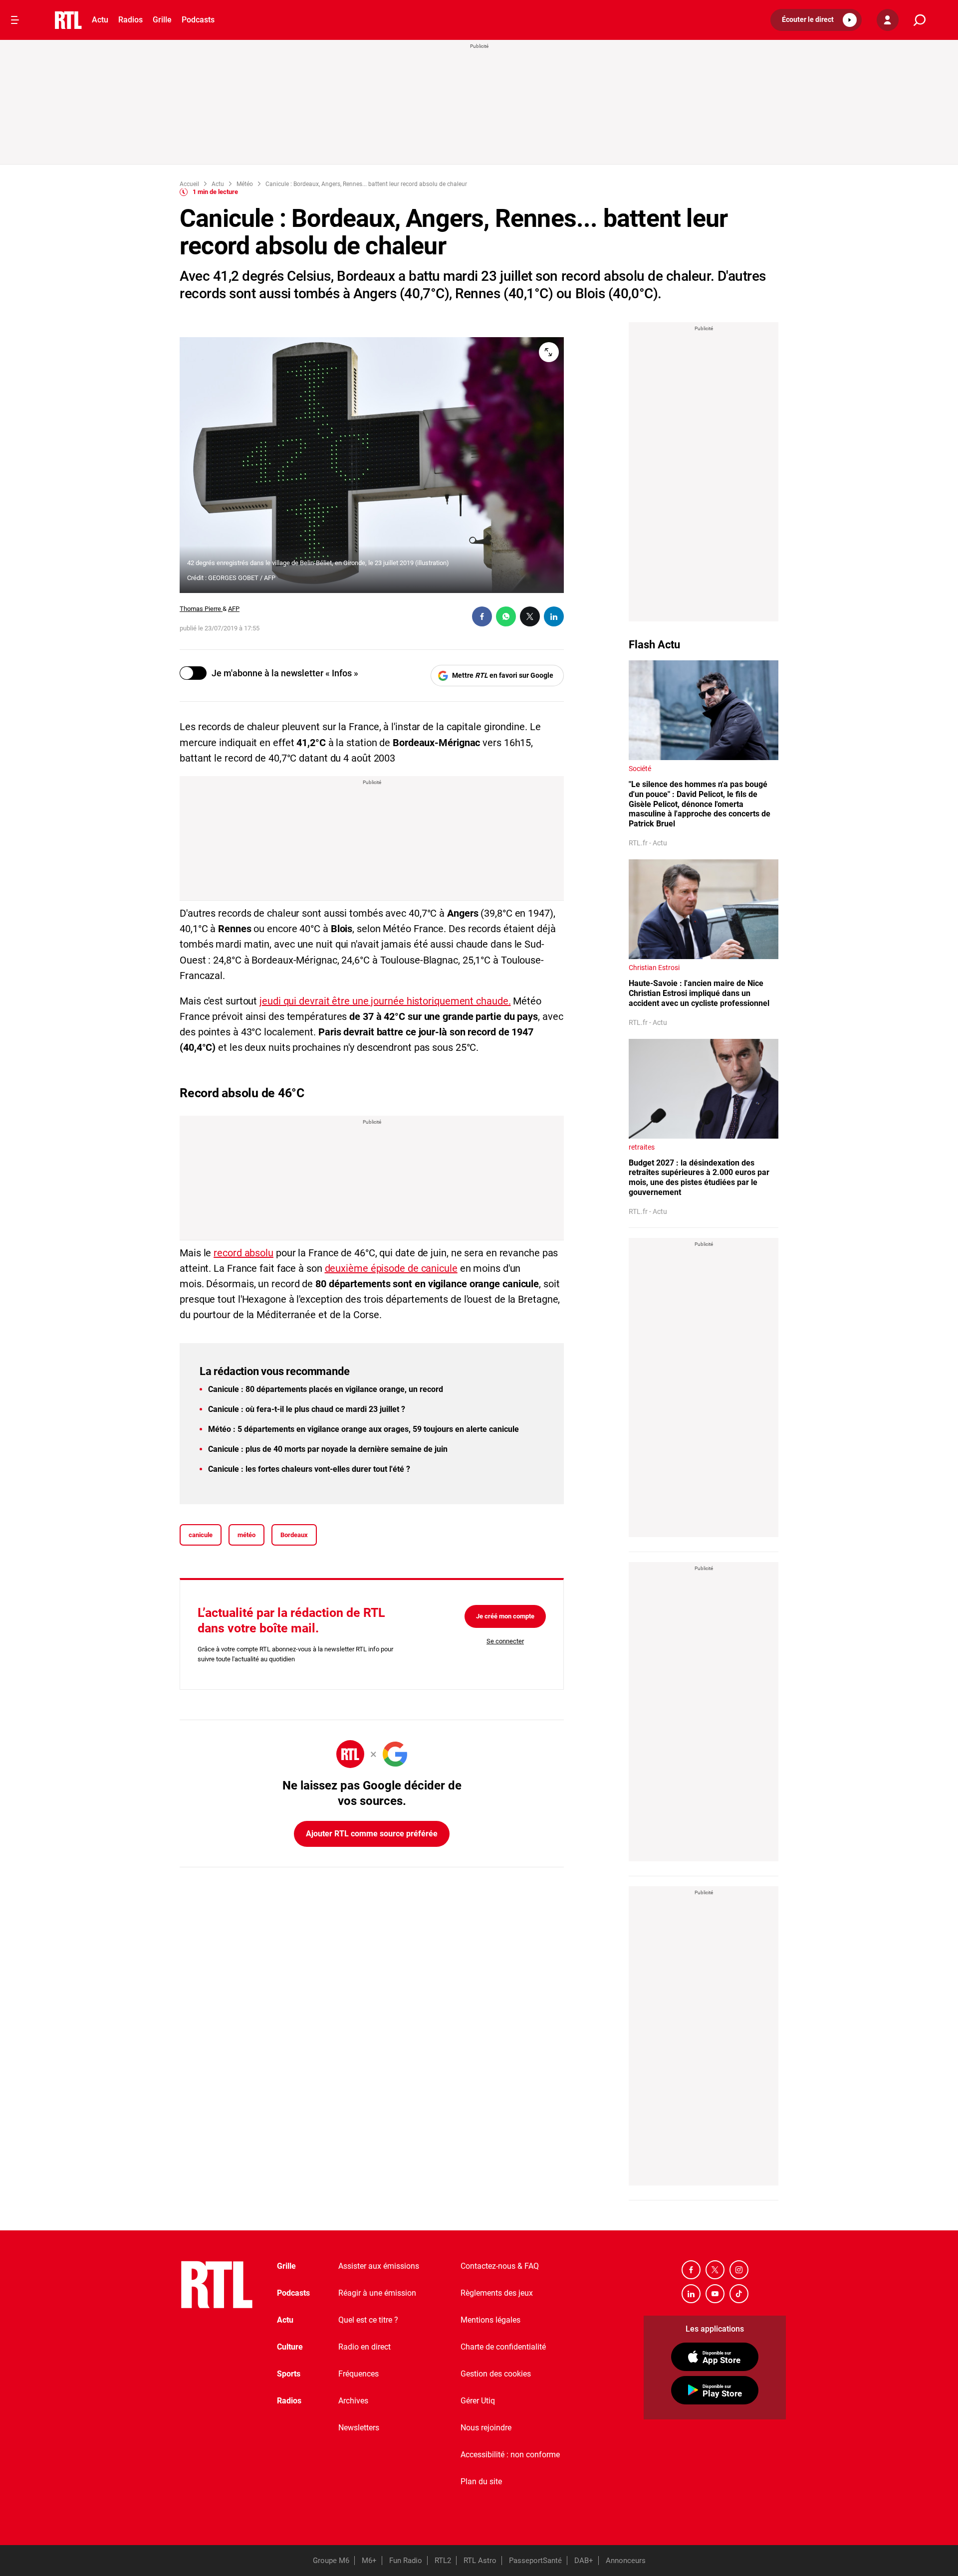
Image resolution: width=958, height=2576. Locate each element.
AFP (234, 609)
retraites (642, 1147)
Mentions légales (490, 2320)
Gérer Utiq (478, 2401)
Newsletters (359, 2428)
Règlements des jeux (497, 2293)
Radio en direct (364, 2347)
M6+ (369, 2561)
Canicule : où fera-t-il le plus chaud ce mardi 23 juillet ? (307, 1409)
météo (246, 1535)
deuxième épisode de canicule (391, 1268)
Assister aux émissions (379, 2266)
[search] (920, 20)
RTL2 (443, 2561)
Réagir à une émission (377, 2293)
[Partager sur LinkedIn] (554, 616)
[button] (816, 20)
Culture (290, 2347)
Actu (100, 20)
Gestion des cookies (496, 2374)
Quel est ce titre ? (368, 2320)
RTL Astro (480, 2561)
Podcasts (198, 20)
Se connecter (505, 1641)
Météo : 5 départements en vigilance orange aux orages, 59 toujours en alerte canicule (363, 1429)
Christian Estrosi (654, 968)
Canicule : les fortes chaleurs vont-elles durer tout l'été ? (309, 1469)
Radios (130, 20)
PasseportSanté (535, 2561)
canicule (201, 1535)
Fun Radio (406, 2561)
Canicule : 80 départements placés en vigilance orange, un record (326, 1389)
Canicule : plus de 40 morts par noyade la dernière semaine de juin (328, 1449)
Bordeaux (294, 1535)
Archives (353, 2401)
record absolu (243, 1253)
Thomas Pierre (201, 609)
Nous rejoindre (486, 2428)
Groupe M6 (331, 2561)
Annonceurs (626, 2561)
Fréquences (359, 2374)
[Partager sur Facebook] (482, 616)
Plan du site (481, 2481)
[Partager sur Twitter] (530, 616)
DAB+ (584, 2561)
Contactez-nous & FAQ (500, 2266)
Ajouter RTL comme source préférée (372, 1834)
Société (640, 769)
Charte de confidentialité (503, 2347)
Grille (162, 20)
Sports (289, 2374)
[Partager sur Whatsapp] (506, 616)
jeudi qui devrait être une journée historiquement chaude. (385, 1001)
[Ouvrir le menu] (15, 20)
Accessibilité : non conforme (510, 2455)
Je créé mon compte (505, 1616)
